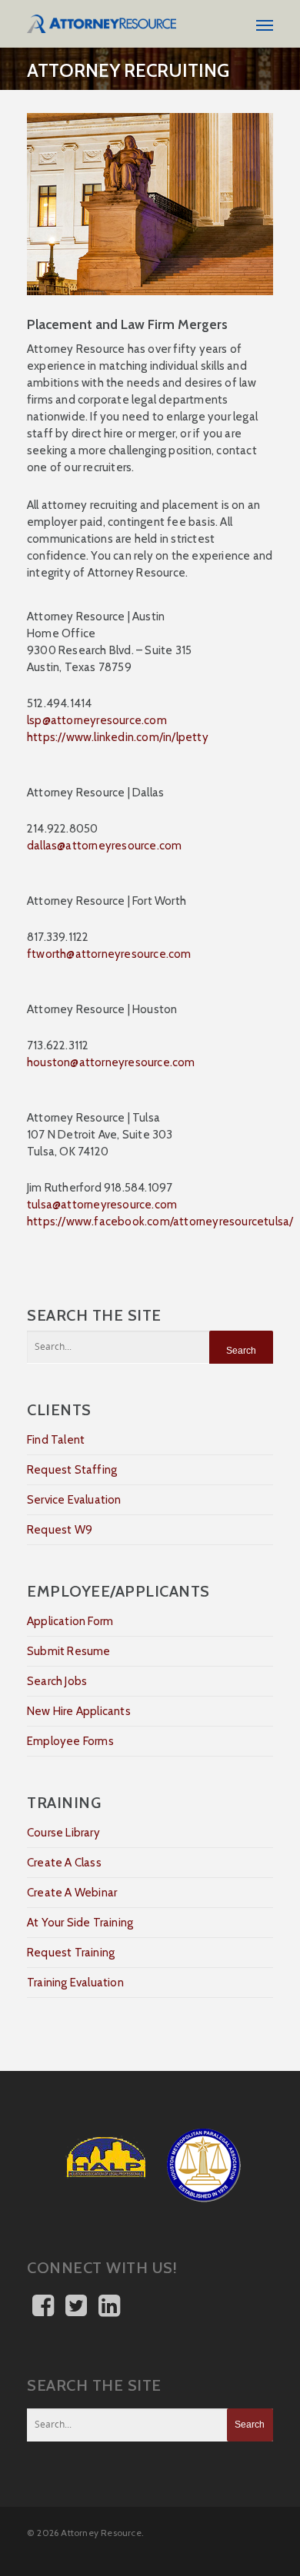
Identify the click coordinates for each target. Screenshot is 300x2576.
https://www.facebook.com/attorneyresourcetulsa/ (160, 1222)
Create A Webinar (72, 1893)
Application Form (70, 1621)
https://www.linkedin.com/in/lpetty (118, 737)
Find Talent (56, 1440)
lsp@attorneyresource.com (97, 720)
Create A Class (64, 1863)
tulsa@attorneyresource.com (102, 1205)
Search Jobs (57, 1681)
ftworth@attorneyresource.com (109, 954)
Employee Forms (70, 1741)
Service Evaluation (74, 1500)
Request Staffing (72, 1470)
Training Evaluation (75, 1983)
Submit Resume (69, 1651)
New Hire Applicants (79, 1711)
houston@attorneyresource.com (111, 1062)
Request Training (71, 1953)
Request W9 (60, 1530)
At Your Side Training (80, 1923)
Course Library (63, 1833)
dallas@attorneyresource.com (104, 846)
